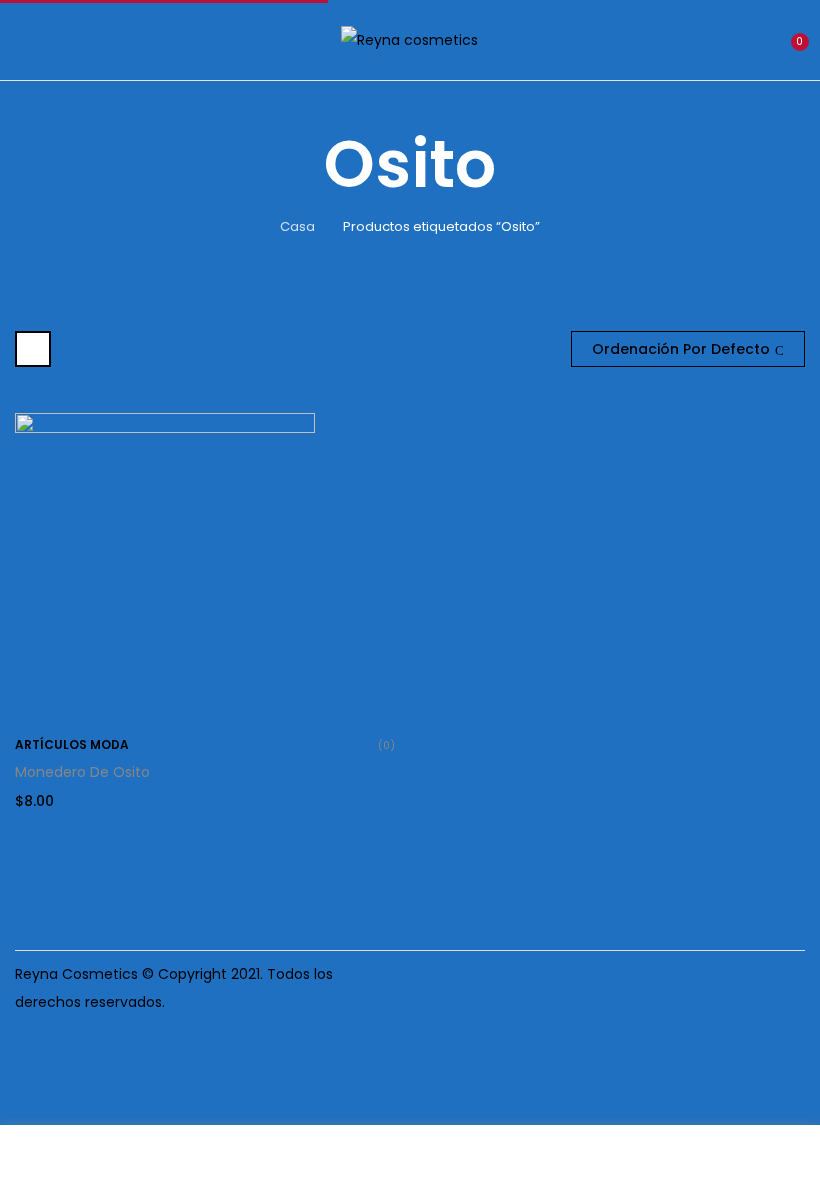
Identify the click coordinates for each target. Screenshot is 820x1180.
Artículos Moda (72, 744)
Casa (297, 226)
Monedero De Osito (82, 772)
